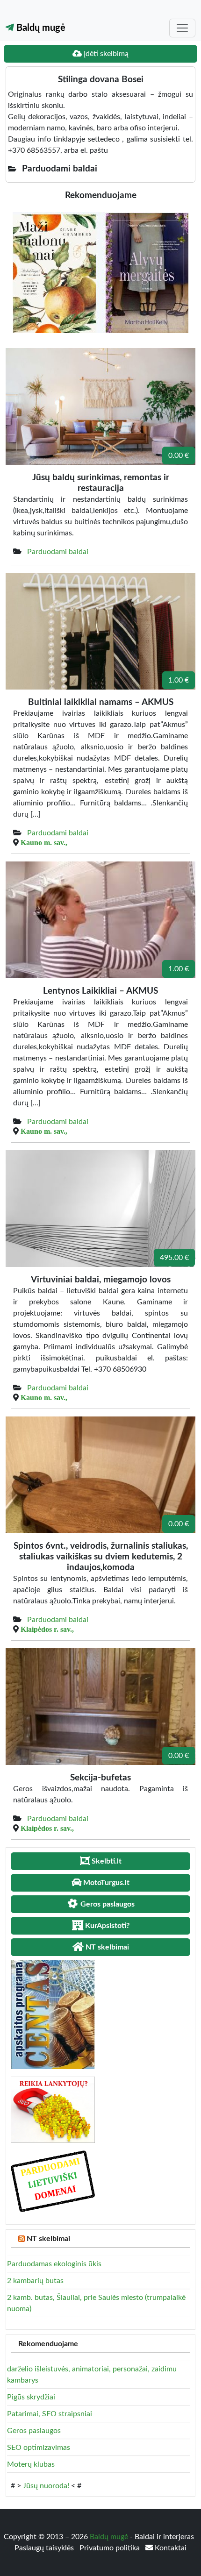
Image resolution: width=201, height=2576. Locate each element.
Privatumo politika (111, 2548)
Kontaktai (170, 2548)
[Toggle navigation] (182, 28)
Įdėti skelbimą (105, 54)
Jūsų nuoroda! (46, 2486)
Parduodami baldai (58, 552)
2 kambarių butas (35, 2281)
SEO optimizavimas (39, 2448)
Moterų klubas (31, 2464)
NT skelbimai (48, 2239)
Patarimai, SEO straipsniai (50, 2414)
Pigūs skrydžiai (31, 2397)
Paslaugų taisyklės (45, 2548)
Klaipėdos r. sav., (47, 1629)
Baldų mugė (40, 28)
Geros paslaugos (34, 2431)
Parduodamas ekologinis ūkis (54, 2264)
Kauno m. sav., (44, 842)
